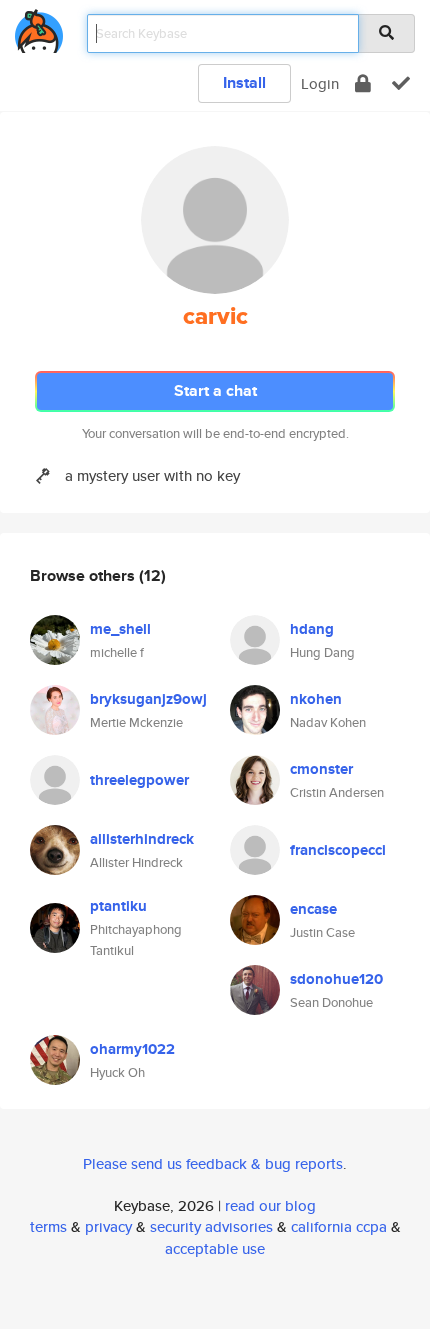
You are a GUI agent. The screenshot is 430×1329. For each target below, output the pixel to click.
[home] (39, 27)
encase (313, 909)
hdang (312, 629)
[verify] (401, 83)
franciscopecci (338, 850)
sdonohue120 (336, 979)
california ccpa (339, 1226)
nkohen (316, 699)
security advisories (211, 1226)
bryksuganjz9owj (148, 699)
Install (244, 82)
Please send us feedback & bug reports (213, 1163)
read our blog (270, 1205)
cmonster (321, 769)
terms (48, 1226)
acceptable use (215, 1248)
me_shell (120, 629)
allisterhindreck (142, 839)
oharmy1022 (132, 1049)
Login (320, 83)
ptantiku (118, 906)
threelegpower (139, 780)
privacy (108, 1226)
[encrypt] (363, 83)
